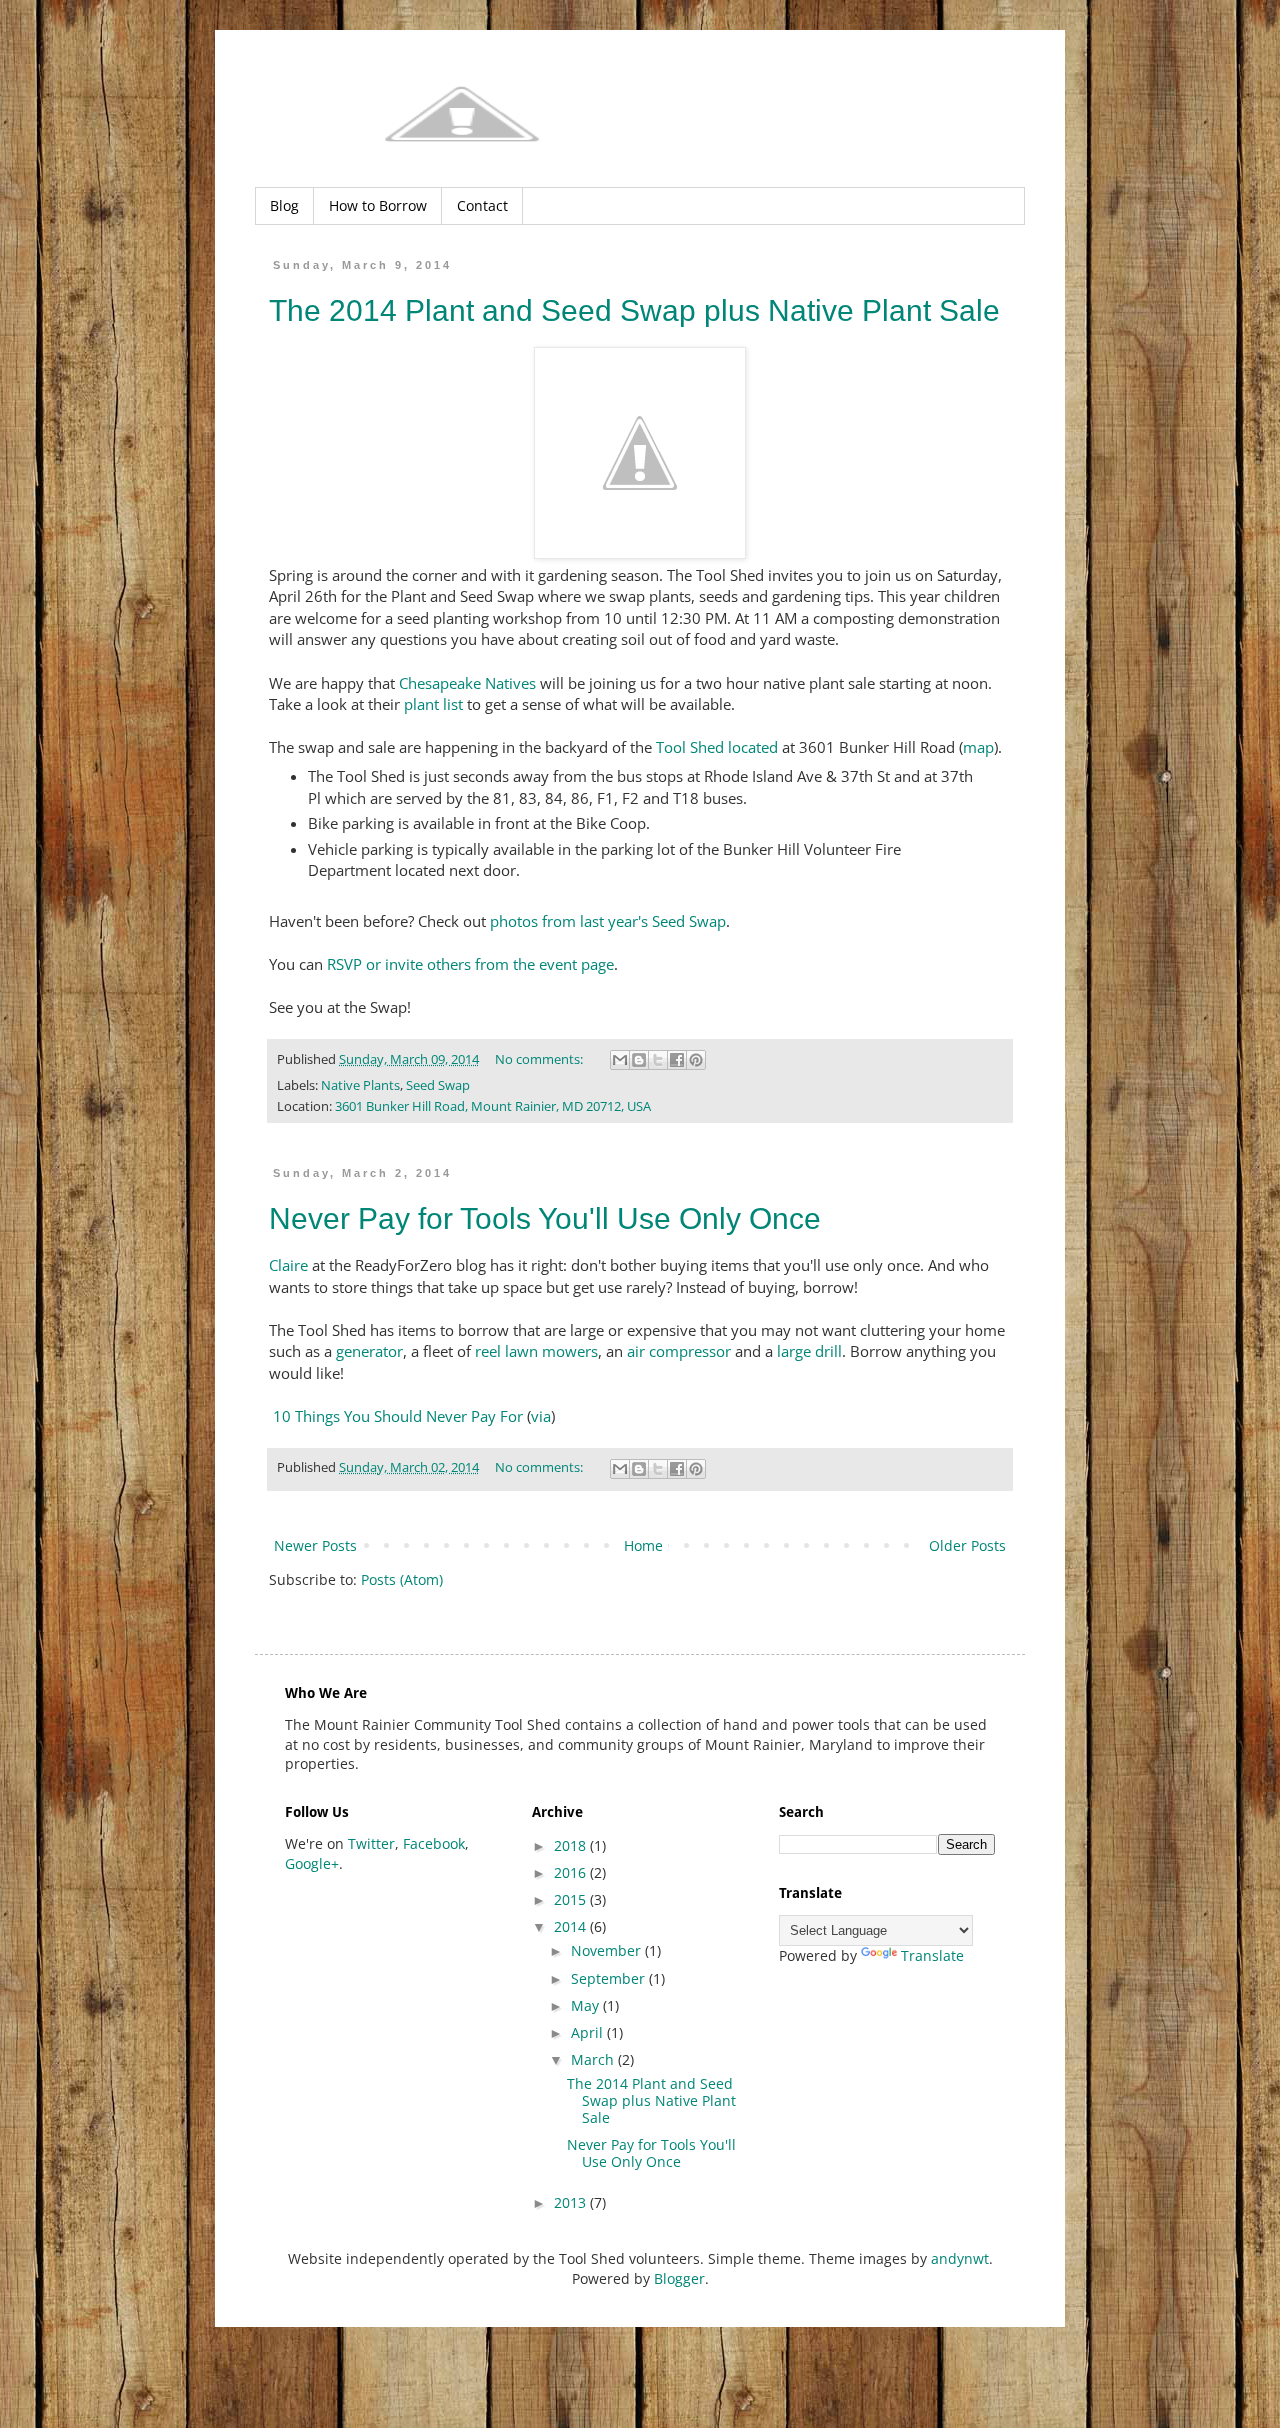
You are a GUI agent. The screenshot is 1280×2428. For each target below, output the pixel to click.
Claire (288, 1265)
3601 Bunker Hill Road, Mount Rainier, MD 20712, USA (493, 1106)
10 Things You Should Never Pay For (398, 1416)
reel (488, 1351)
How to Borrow (378, 205)
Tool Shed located (717, 747)
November (608, 1950)
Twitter (371, 1843)
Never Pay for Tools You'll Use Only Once (545, 1218)
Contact (482, 205)
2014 (572, 1926)
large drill (809, 1351)
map (978, 747)
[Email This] (620, 1060)
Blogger (679, 2278)
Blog (284, 205)
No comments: (540, 1059)
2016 (572, 1872)
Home (643, 1545)
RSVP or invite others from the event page (470, 964)
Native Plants (360, 1085)
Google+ (312, 1863)
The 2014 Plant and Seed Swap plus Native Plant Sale (634, 310)
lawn (521, 1351)
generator (369, 1351)
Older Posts (967, 1545)
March (594, 2059)
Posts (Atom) (402, 1579)
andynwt (960, 2258)
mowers (570, 1351)
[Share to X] (658, 1060)
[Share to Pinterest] (696, 1060)
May (587, 2005)
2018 (572, 1845)
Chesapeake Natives (467, 683)
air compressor (679, 1351)
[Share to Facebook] (677, 1060)
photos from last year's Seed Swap (608, 921)
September (610, 1978)
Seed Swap (438, 1085)
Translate (932, 1955)
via (541, 1416)
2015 (572, 1899)
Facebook (434, 1843)
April (589, 2032)
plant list (433, 704)
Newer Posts (315, 1545)
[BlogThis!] (639, 1060)
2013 (572, 2202)
